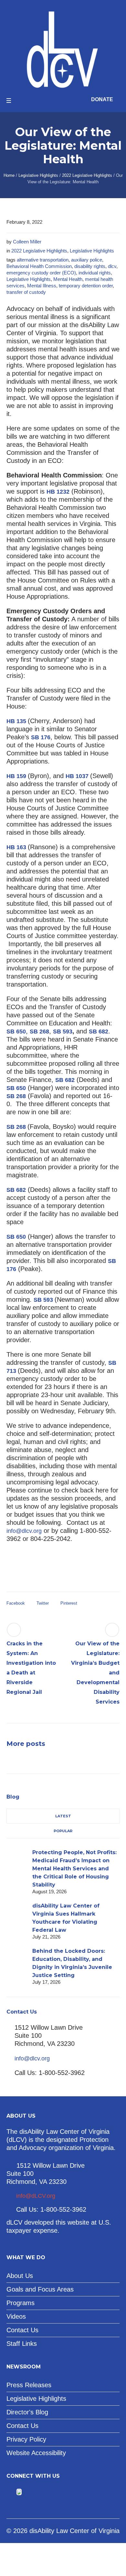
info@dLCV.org (36, 2196)
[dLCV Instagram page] (38, 2492)
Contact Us (22, 2330)
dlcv (112, 266)
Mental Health (68, 279)
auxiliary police (87, 260)
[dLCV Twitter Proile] (19, 2492)
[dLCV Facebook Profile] (10, 2492)
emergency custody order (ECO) (41, 273)
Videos (16, 2316)
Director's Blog (27, 2412)
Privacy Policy (26, 2439)
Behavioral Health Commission (39, 266)
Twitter (43, 1603)
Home (9, 175)
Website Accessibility (36, 2453)
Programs (21, 2303)
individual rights (95, 273)
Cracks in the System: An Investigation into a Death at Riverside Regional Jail (31, 1668)
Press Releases (29, 2385)
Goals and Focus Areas (40, 2289)
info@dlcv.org (24, 1531)
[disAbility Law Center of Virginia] (63, 49)
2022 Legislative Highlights (87, 175)
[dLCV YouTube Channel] (28, 2492)
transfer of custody (26, 292)
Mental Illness (42, 286)
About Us (20, 2276)
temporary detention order (86, 286)
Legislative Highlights (38, 175)
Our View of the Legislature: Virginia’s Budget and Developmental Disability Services (95, 1673)
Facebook (16, 1603)
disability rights (90, 266)
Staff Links (22, 2344)
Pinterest (69, 1603)
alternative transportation (43, 260)
